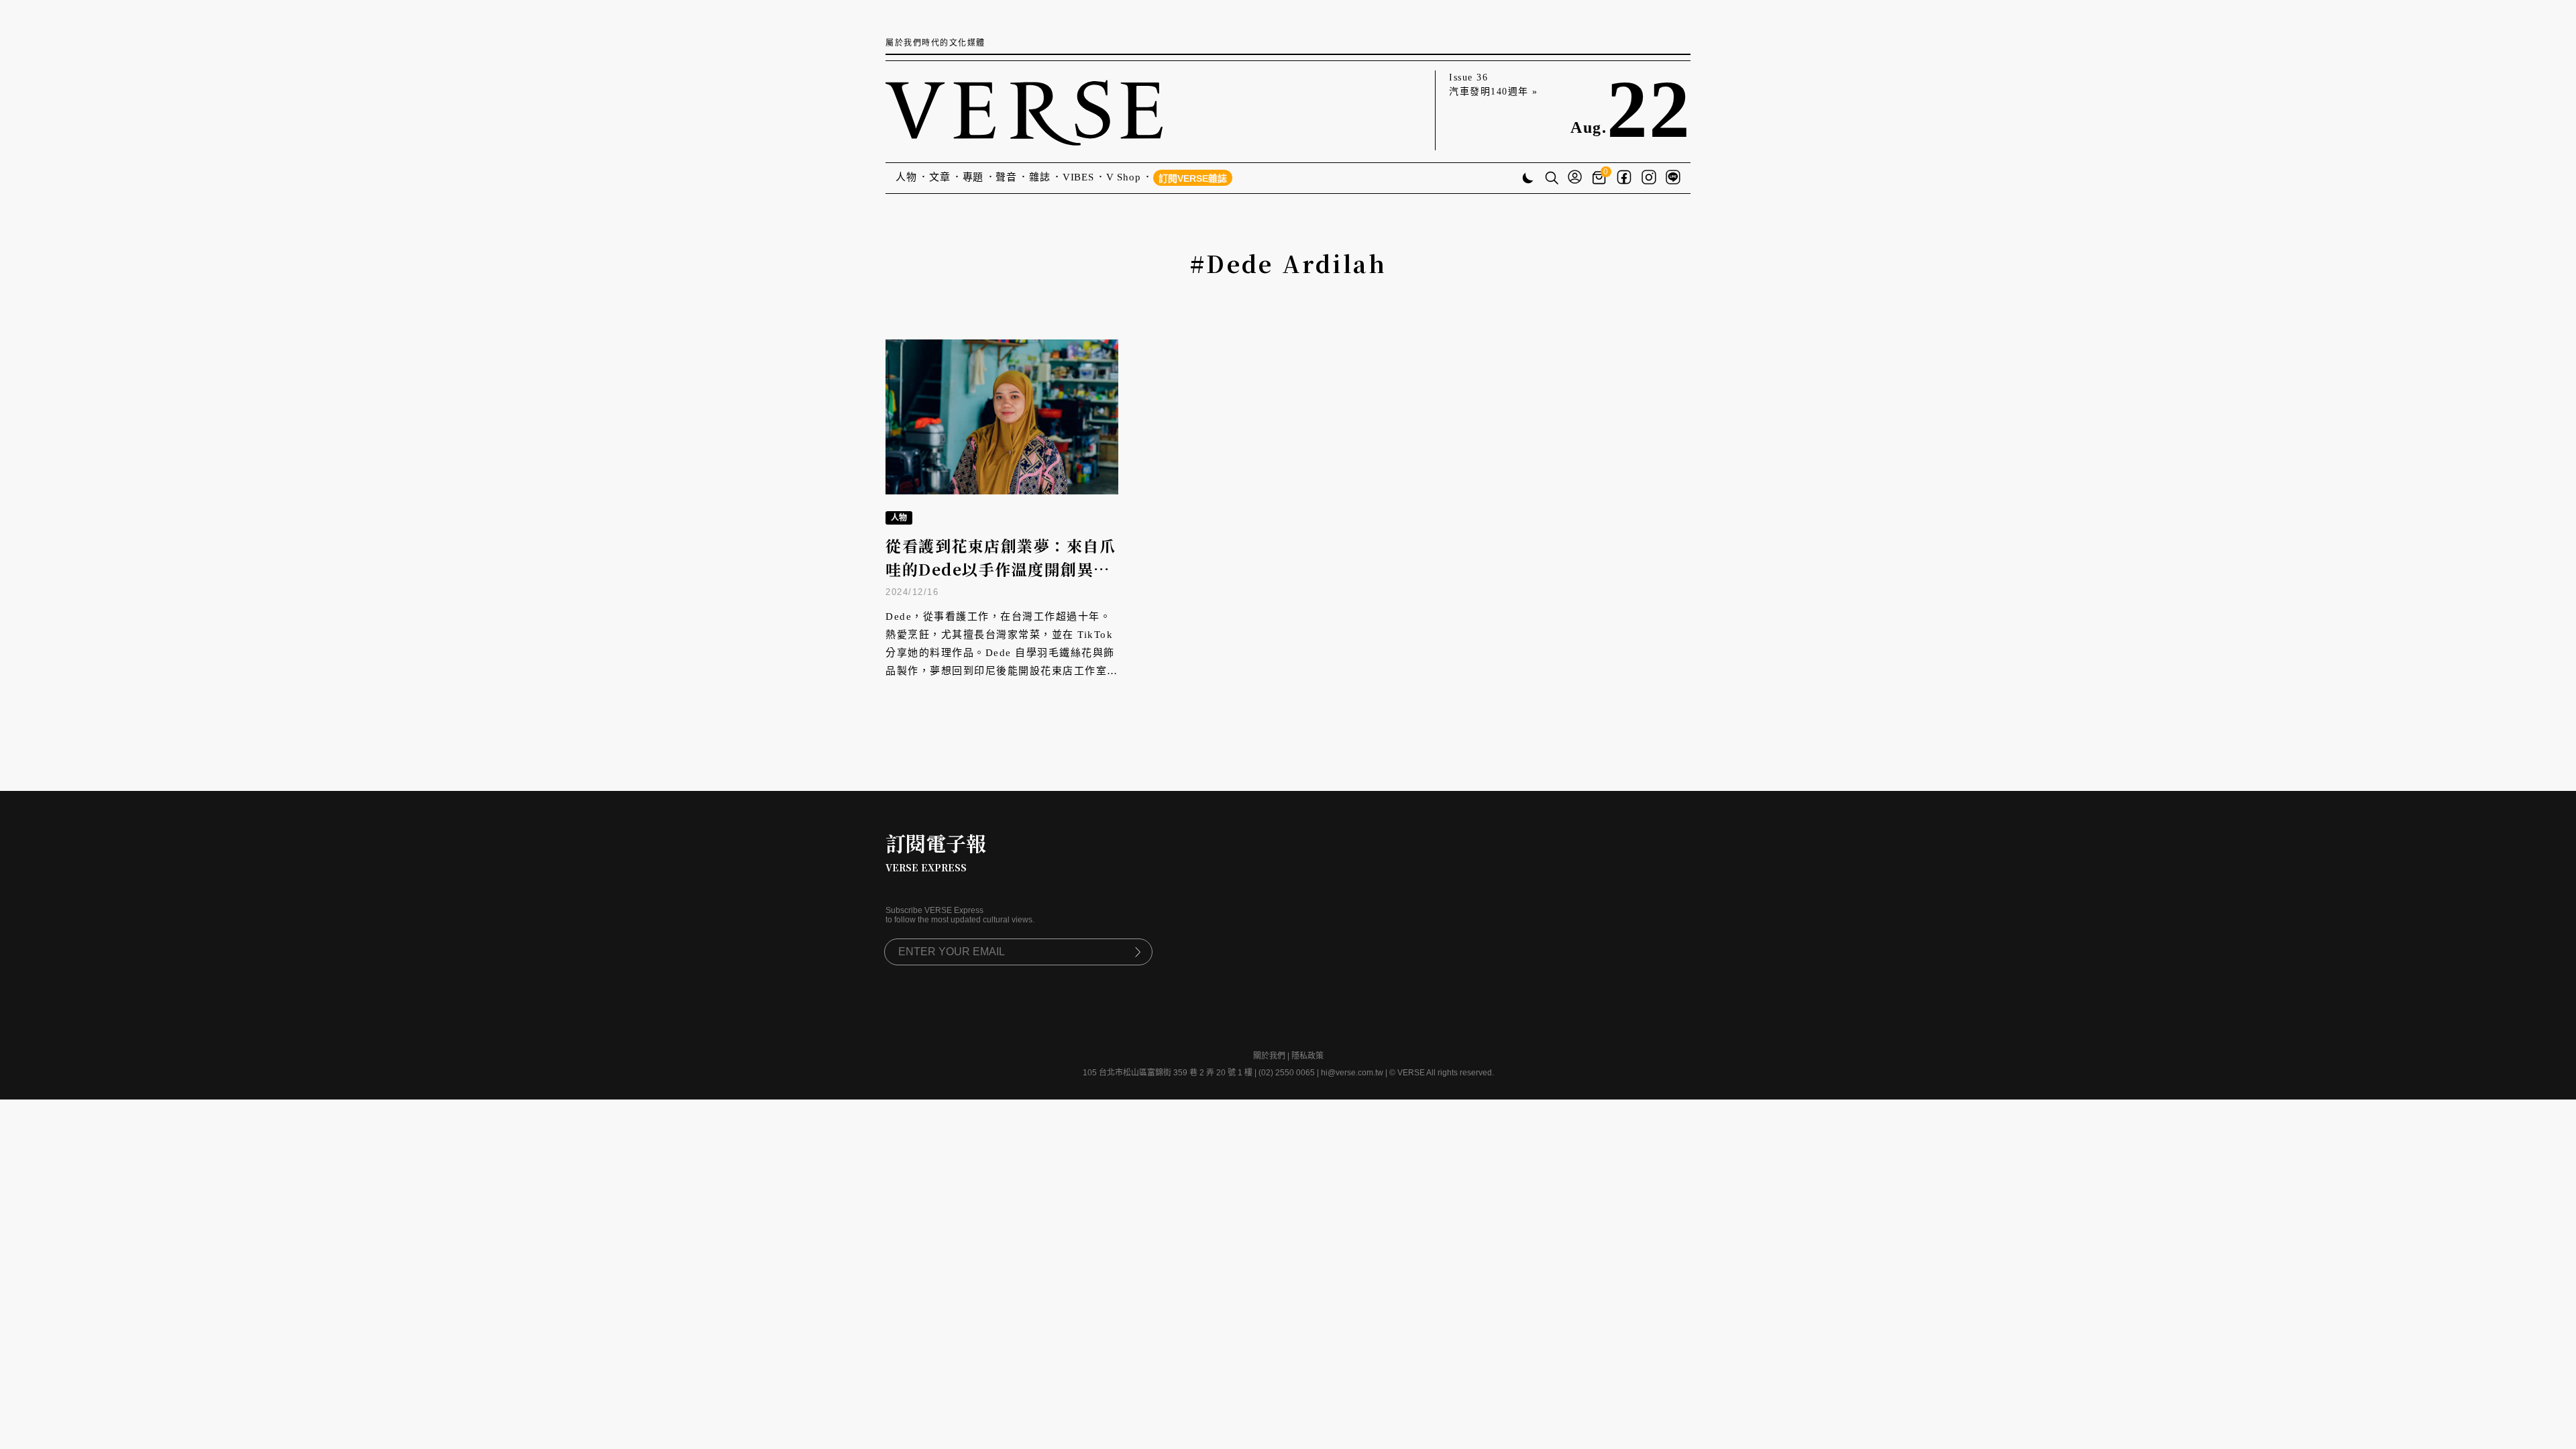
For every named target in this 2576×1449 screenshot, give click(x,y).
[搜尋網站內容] (1552, 179)
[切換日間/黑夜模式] (1528, 179)
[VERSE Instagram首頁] (1649, 178)
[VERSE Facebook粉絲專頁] (1624, 178)
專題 (973, 177)
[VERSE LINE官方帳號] (1673, 178)
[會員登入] (1575, 178)
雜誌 (1040, 177)
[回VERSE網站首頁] (1024, 110)
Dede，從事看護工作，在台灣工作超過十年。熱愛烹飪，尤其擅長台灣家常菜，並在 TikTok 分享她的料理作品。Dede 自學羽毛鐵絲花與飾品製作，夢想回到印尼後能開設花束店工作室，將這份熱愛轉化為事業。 (1002, 653)
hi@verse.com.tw (1352, 1073)
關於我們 (1269, 1056)
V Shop (1124, 177)
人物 (906, 177)
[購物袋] (1601, 178)
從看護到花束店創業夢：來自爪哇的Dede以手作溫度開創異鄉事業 (1001, 569)
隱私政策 (1307, 1056)
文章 (940, 177)
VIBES (1078, 177)
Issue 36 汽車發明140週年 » (1494, 85)
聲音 (1006, 177)
